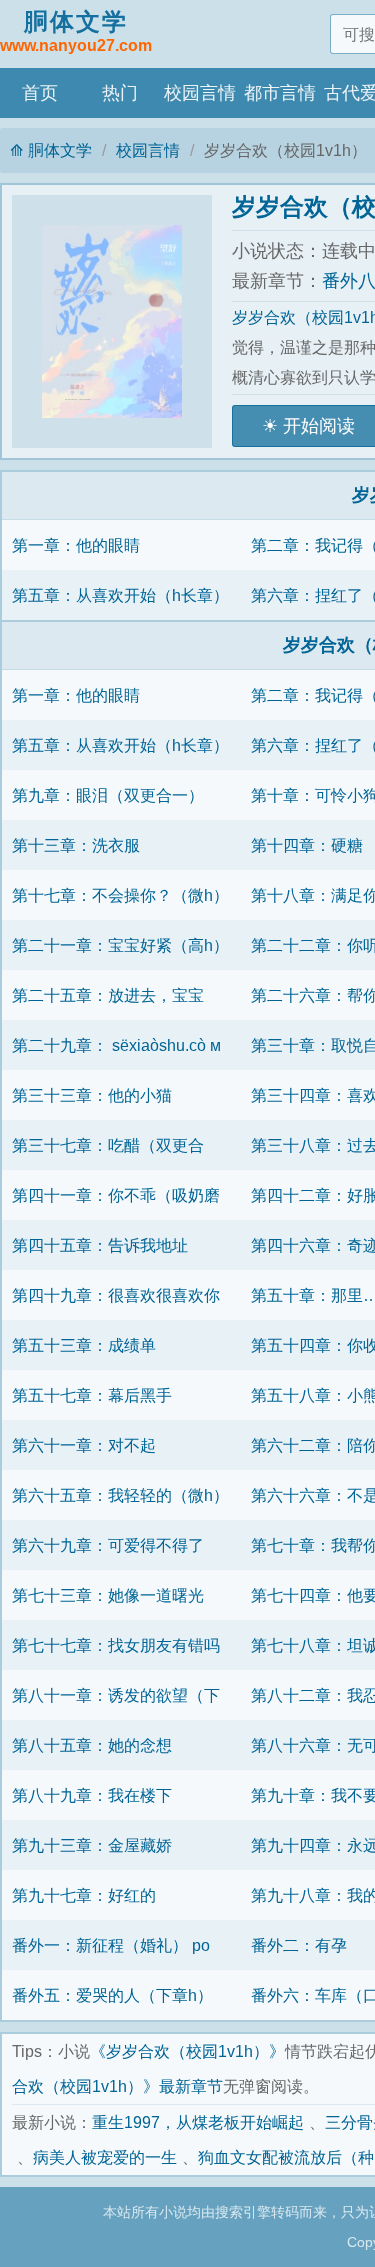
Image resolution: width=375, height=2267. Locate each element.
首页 (40, 93)
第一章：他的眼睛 (76, 545)
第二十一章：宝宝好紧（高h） (120, 945)
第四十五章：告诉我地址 (100, 1245)
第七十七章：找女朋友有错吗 (116, 1645)
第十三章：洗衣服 (76, 845)
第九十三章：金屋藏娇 (92, 1845)
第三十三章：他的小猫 (92, 1095)
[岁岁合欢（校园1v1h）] (122, 321)
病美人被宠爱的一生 (105, 2157)
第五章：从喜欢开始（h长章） (120, 595)
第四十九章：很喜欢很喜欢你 (116, 1295)
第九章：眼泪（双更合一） (108, 795)
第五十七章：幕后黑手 (92, 1395)
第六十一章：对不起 (84, 1445)
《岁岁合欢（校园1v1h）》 (187, 2051)
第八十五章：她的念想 (92, 1745)
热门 (120, 93)
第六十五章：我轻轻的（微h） (120, 1495)
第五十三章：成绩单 (84, 1345)
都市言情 (280, 93)
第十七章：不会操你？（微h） (120, 895)
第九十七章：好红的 (84, 1895)
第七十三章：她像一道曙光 (108, 1595)
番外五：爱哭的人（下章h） (112, 1995)
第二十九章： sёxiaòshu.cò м (116, 1045)
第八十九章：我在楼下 (92, 1795)
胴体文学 (76, 31)
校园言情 (200, 93)
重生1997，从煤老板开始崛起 (198, 2122)
